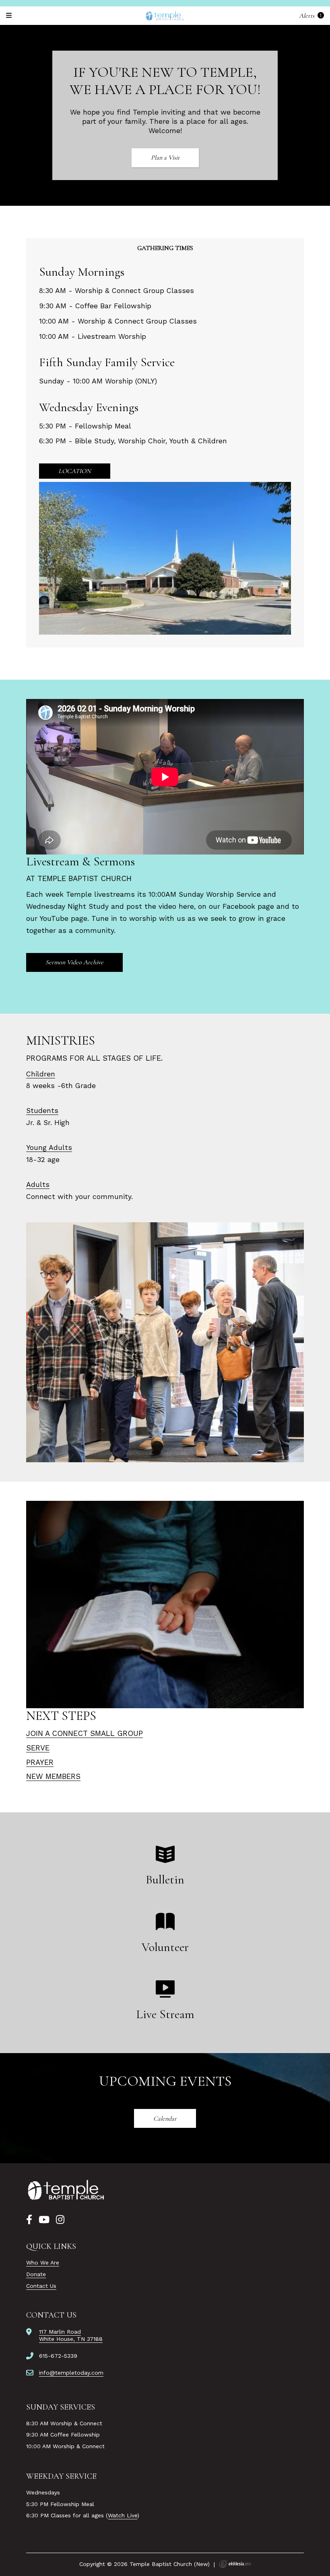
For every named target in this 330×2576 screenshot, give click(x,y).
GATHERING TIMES (165, 248)
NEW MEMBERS (53, 1776)
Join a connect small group (85, 1733)
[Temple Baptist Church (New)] (165, 16)
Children (41, 1074)
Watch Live (123, 2515)
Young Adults (49, 1148)
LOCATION (75, 471)
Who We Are (43, 2262)
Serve (38, 1748)
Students (42, 1111)
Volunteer (165, 1947)
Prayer (40, 1762)
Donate (36, 2274)
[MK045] (66, 2190)
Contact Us (41, 2286)
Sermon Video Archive (74, 962)
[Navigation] (10, 15)
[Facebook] (29, 2220)
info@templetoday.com (71, 2373)
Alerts (307, 15)
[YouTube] (44, 2220)
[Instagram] (60, 2220)
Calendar (165, 2119)
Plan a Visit (165, 158)
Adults (38, 1185)
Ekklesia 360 (235, 2564)
